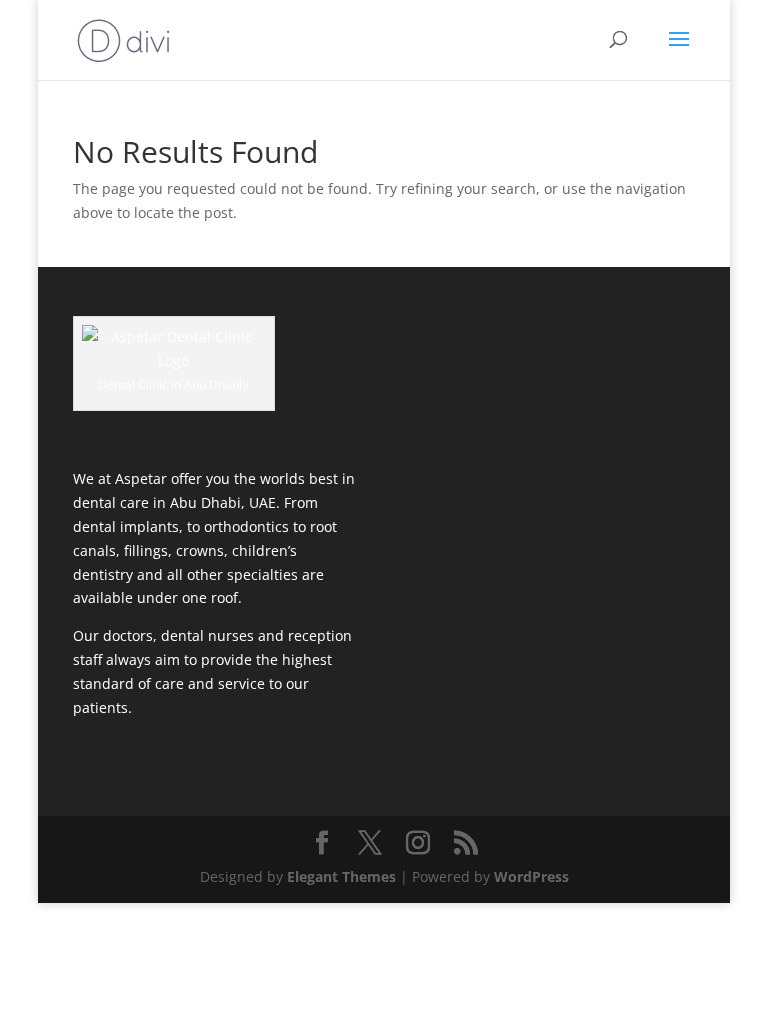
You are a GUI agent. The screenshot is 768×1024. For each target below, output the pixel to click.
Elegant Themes (341, 876)
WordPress (531, 876)
